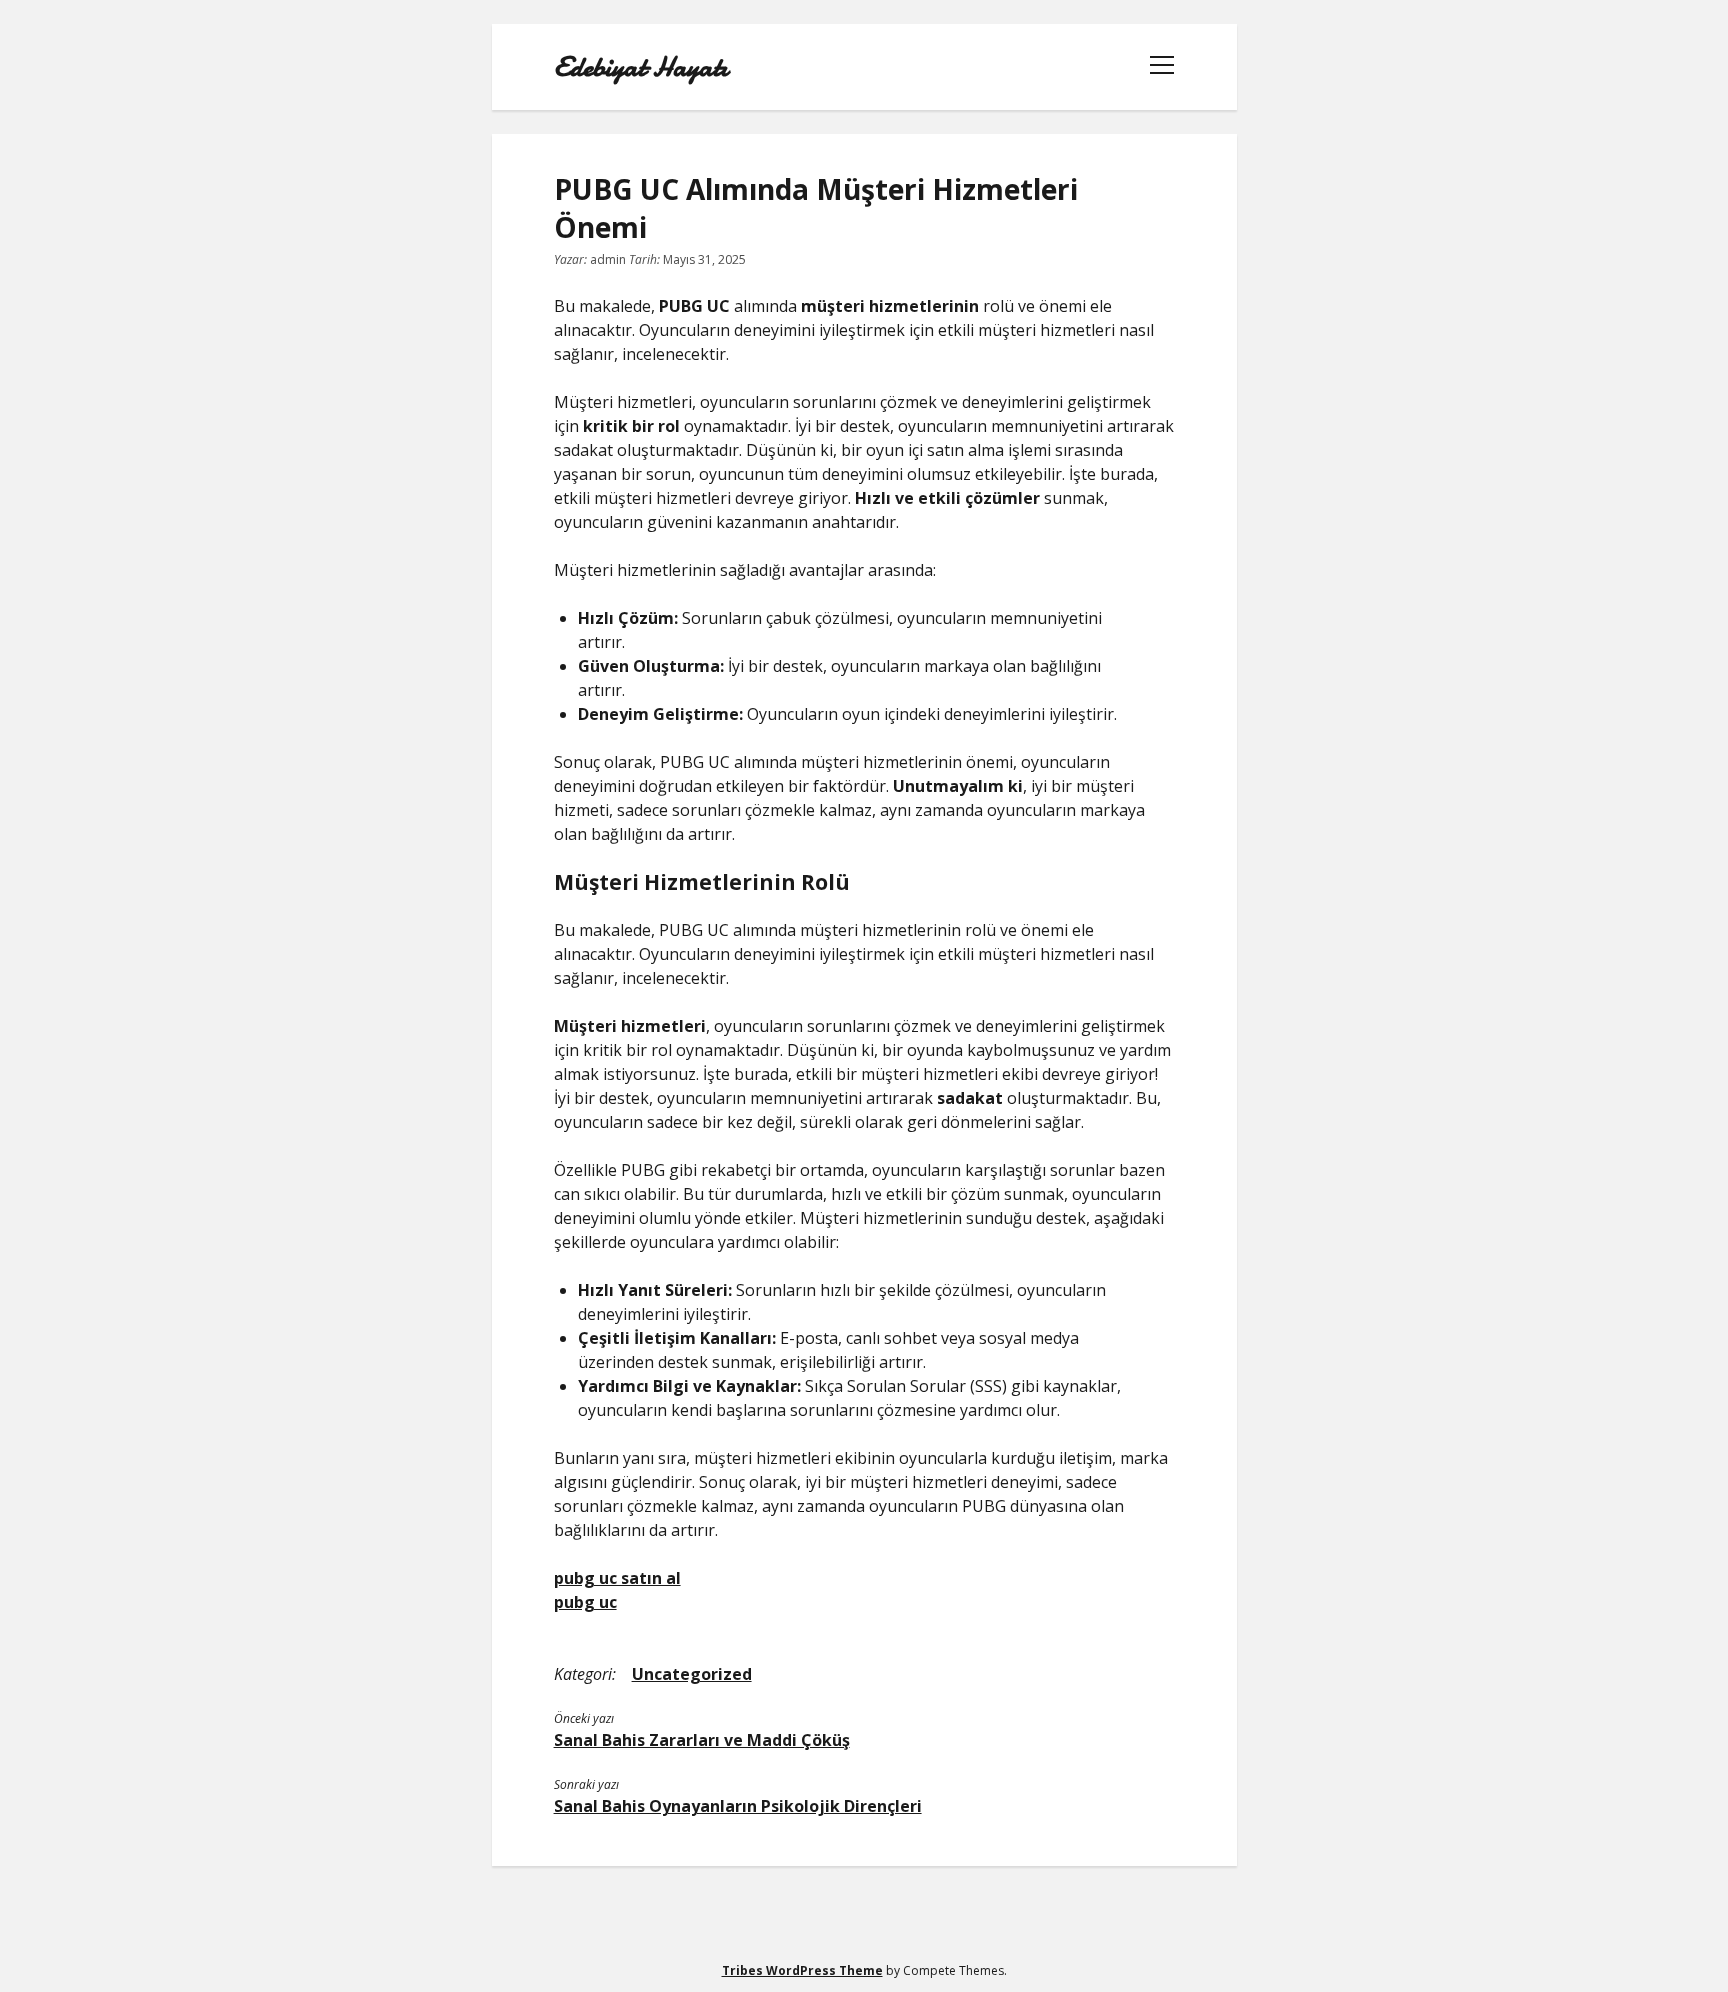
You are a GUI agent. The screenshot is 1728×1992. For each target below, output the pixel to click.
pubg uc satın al (617, 1578)
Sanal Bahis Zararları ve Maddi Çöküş (702, 1740)
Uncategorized (692, 1674)
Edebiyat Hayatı (641, 67)
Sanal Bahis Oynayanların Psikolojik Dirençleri (738, 1806)
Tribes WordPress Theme (802, 1970)
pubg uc (585, 1602)
